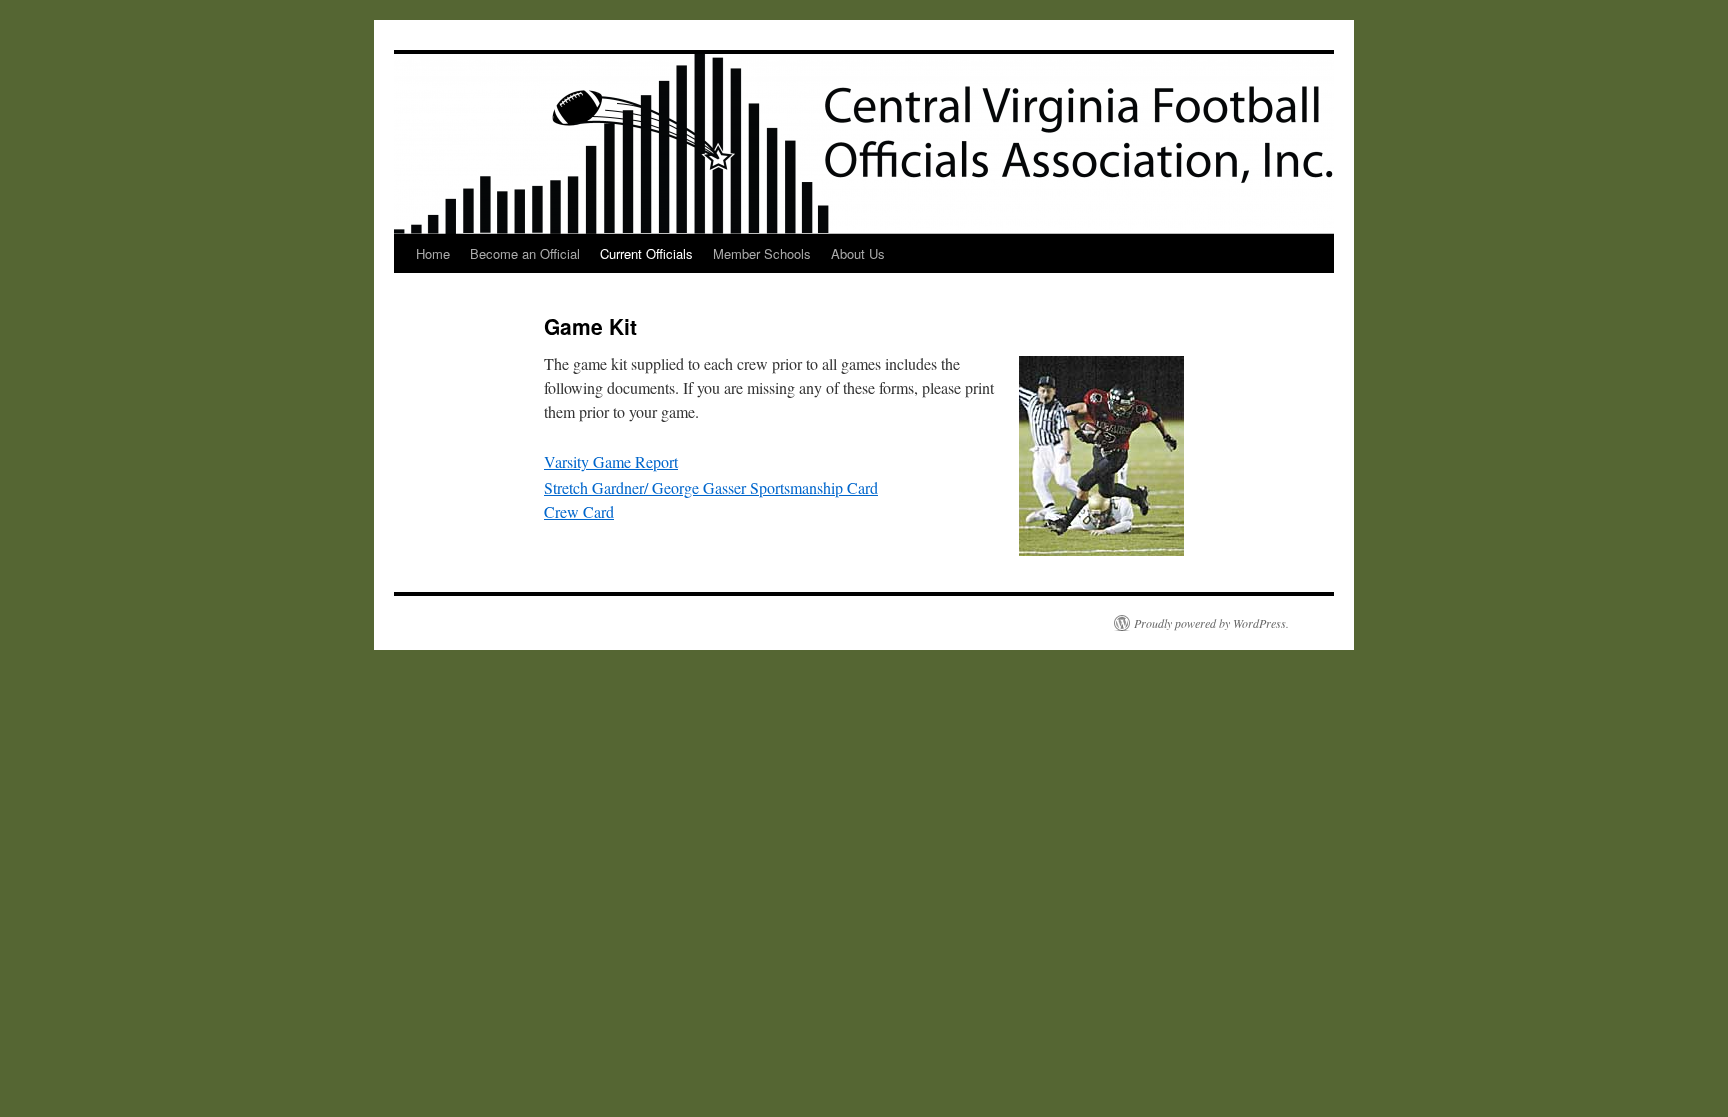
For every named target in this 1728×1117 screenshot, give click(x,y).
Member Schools (762, 253)
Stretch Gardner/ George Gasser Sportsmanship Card (711, 487)
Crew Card (579, 511)
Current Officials (646, 253)
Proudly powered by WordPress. (1211, 623)
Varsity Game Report (611, 461)
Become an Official (525, 253)
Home (433, 253)
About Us (858, 253)
